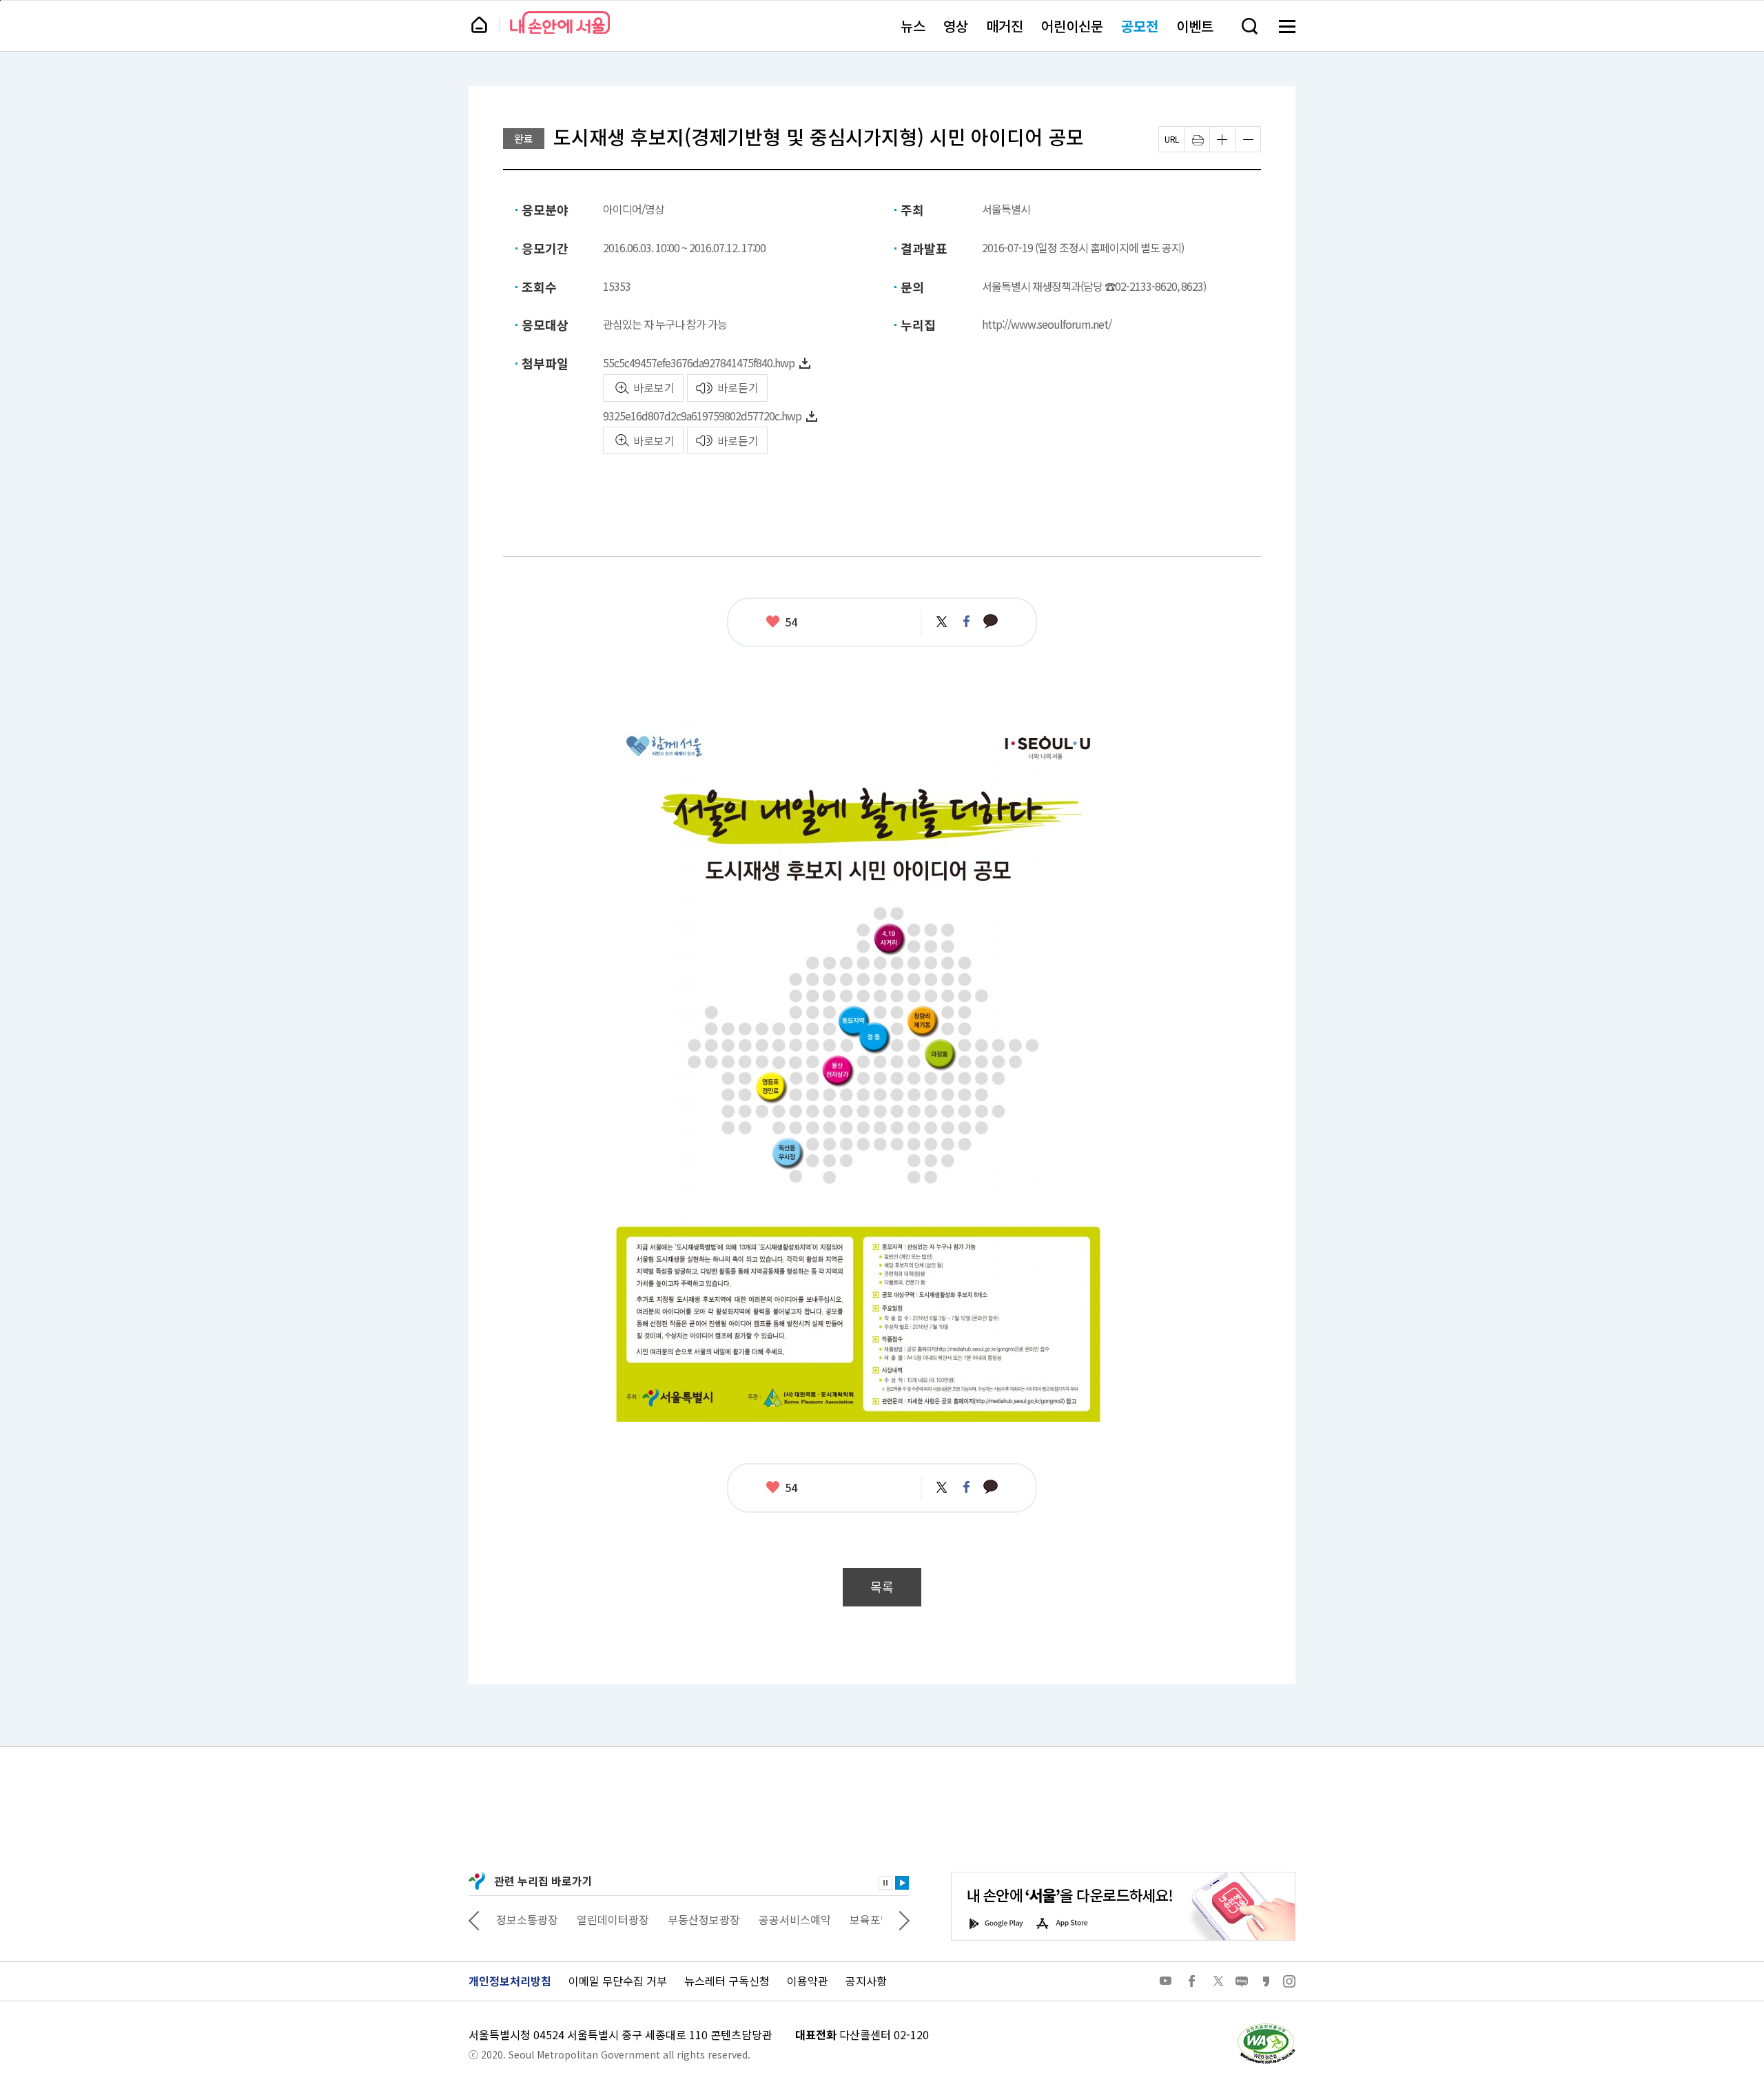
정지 (885, 1883)
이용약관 (808, 1981)
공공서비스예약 (714, 1919)
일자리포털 (855, 1919)
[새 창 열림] (1266, 2027)
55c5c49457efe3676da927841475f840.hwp (699, 363)
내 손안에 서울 (560, 22)
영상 (956, 26)
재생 (902, 1883)
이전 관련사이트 (474, 1919)
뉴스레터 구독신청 (727, 1981)
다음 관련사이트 (904, 1919)
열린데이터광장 (532, 1919)
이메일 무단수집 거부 (618, 1981)
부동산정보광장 (623, 1919)
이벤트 (1195, 26)
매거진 (1005, 26)
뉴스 (913, 26)
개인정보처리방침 (510, 1981)
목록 (882, 1587)
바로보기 (654, 387)
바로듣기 (738, 387)
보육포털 (790, 1919)
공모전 (1140, 26)
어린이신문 (1072, 26)
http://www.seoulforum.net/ (1047, 324)
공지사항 (866, 1981)
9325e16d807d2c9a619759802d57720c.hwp (702, 416)
